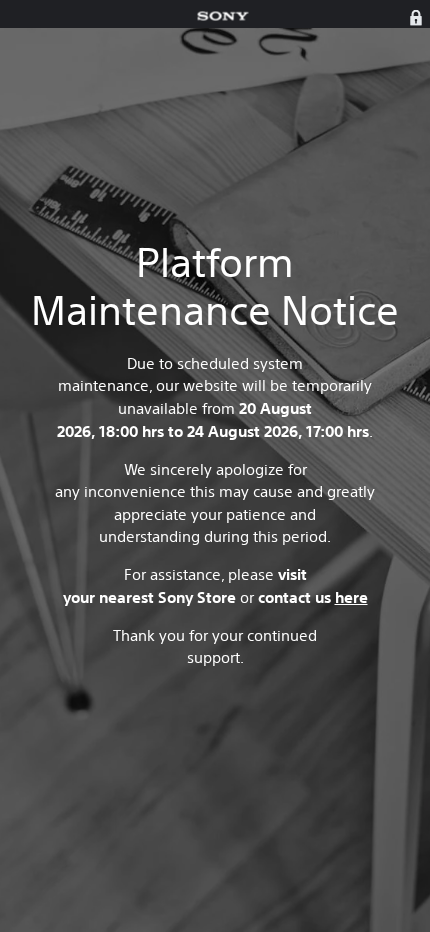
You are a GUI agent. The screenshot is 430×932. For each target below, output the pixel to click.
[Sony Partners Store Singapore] (222, 16)
